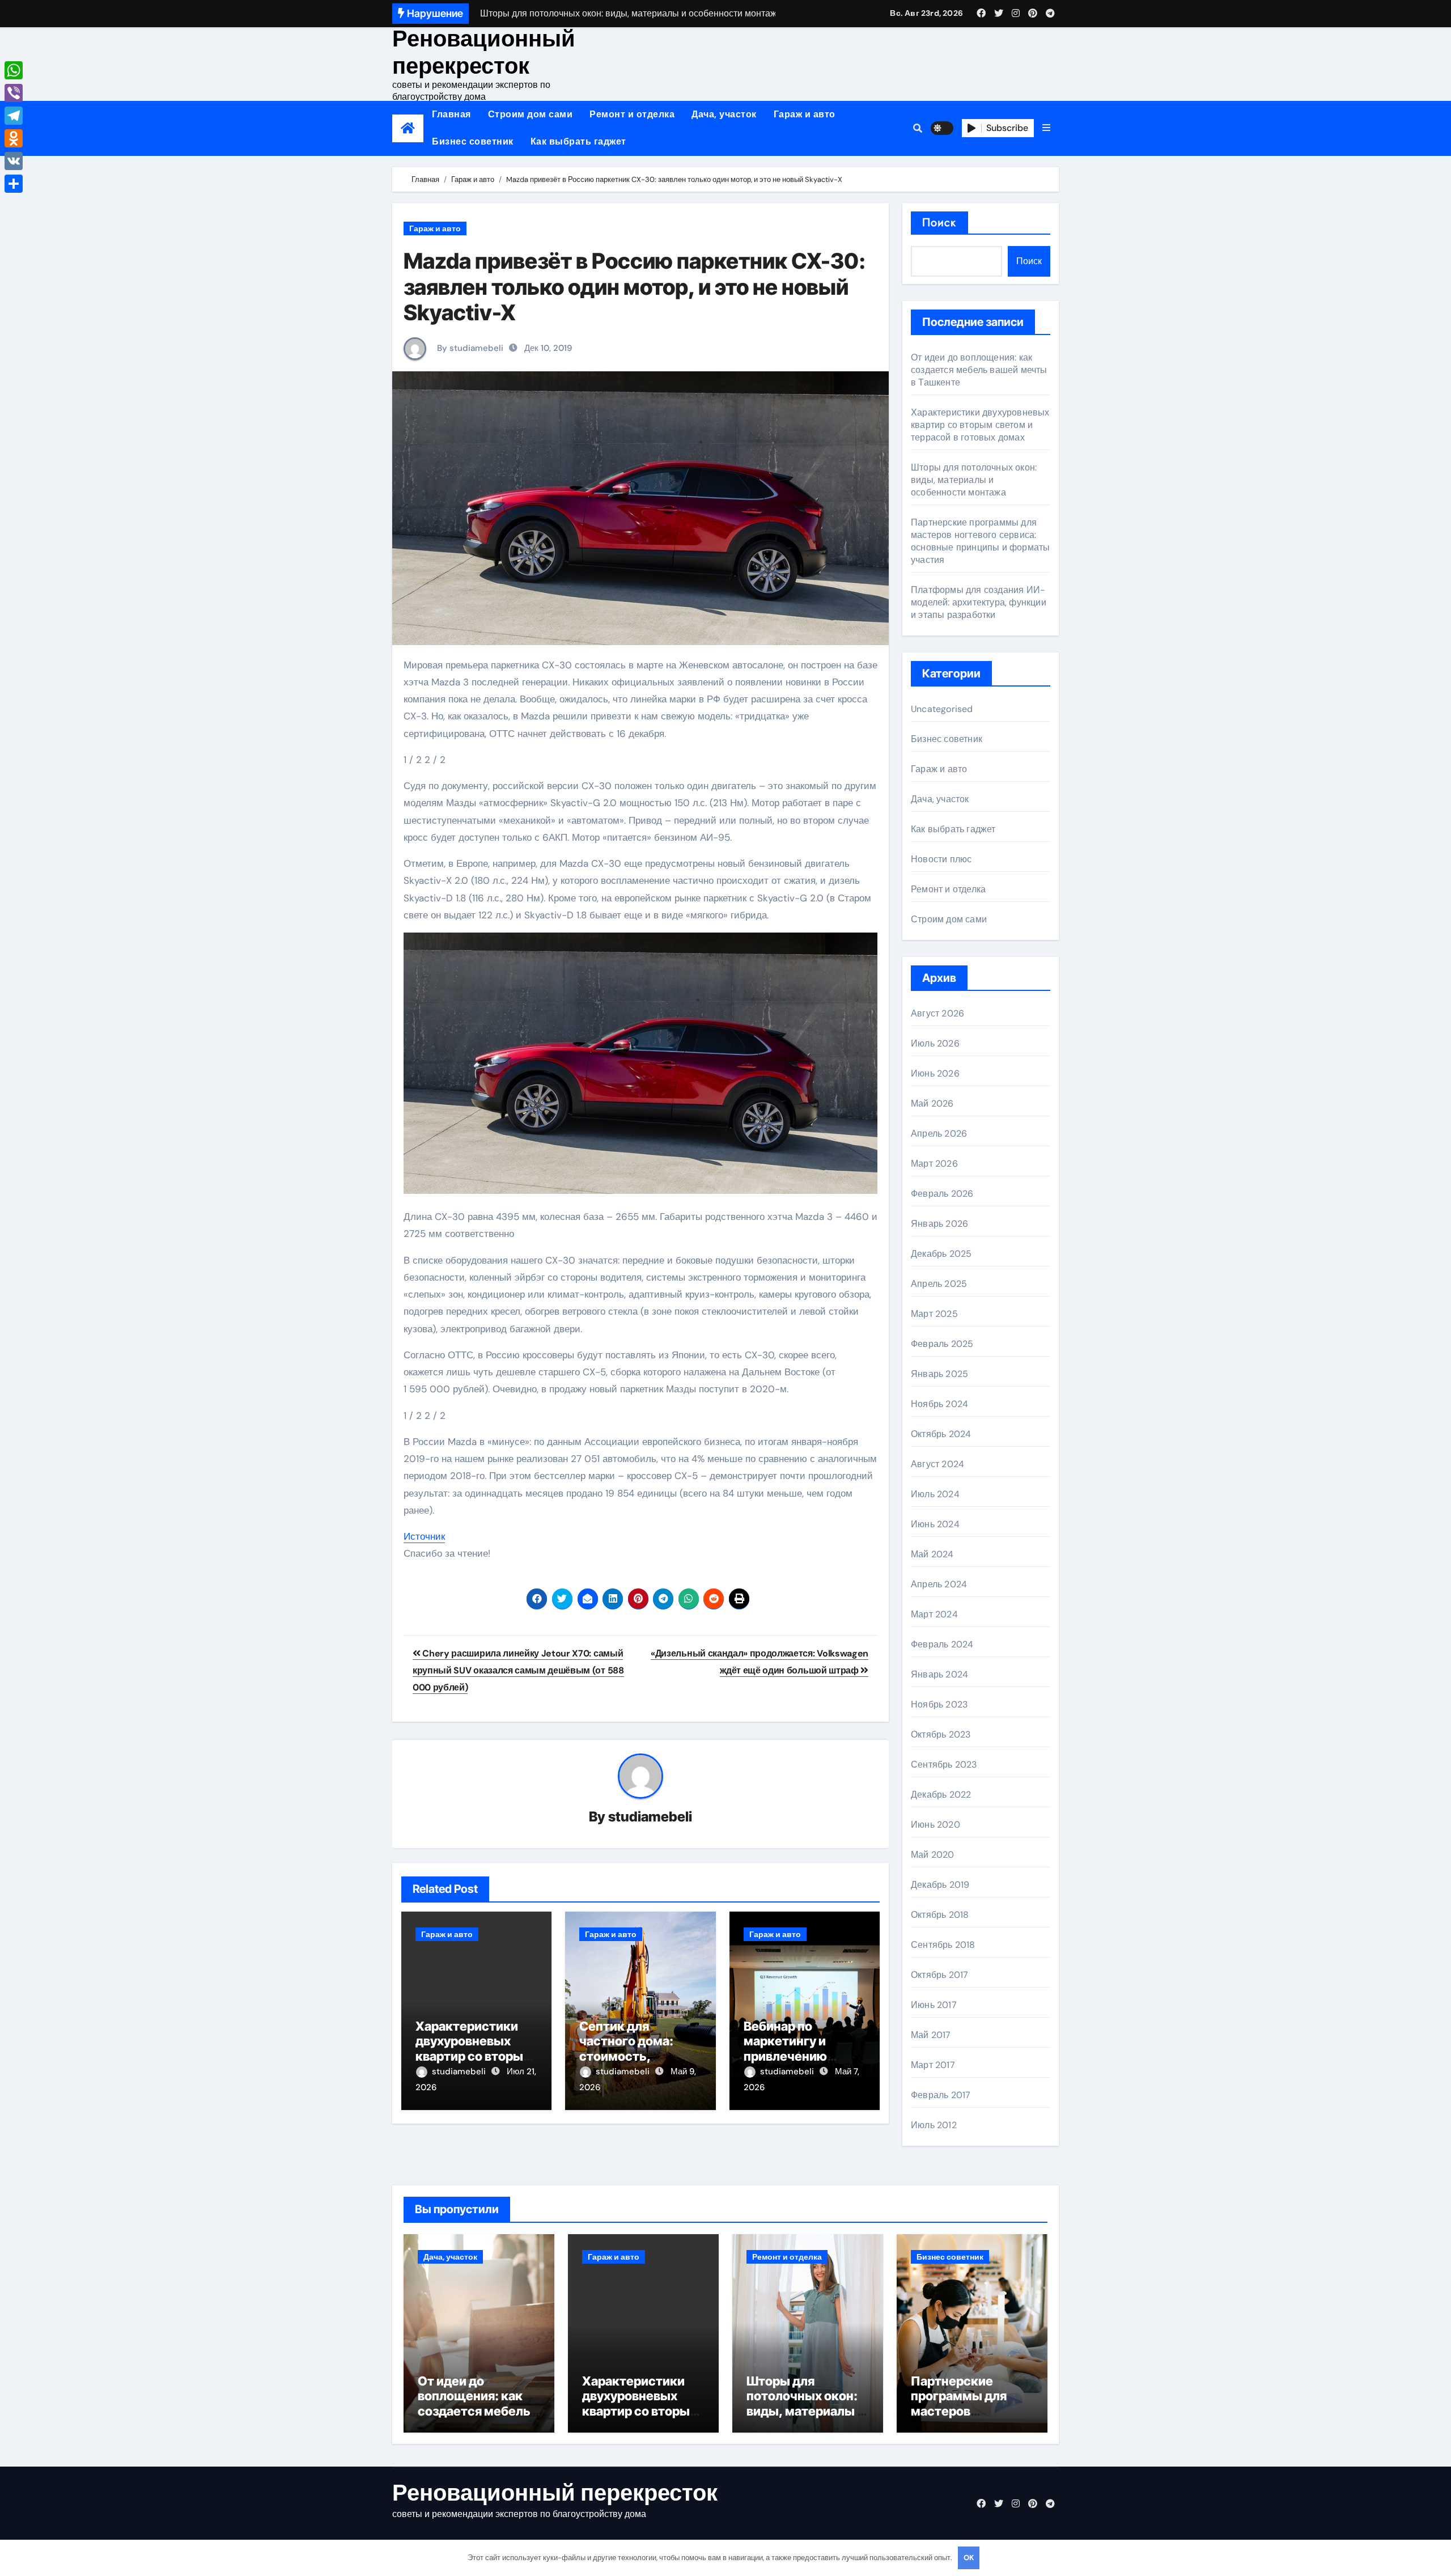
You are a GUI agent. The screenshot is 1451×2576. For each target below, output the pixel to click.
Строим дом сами (531, 114)
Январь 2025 (939, 1374)
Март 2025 (934, 1314)
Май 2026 (932, 1103)
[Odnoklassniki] (14, 138)
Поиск (939, 223)
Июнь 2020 (935, 1825)
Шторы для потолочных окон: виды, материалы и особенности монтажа (974, 480)
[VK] (14, 161)
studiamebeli (650, 1817)
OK (969, 2558)
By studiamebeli (469, 348)
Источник (424, 1536)
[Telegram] (14, 116)
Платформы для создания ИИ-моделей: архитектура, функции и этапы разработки (979, 602)
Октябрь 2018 (940, 1915)
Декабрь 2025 (941, 1254)
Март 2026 (934, 1164)
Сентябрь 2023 (944, 1764)
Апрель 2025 (939, 1284)
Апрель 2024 (939, 1584)
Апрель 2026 (939, 1134)
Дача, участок (724, 114)
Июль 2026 (935, 1043)
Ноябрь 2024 (939, 1404)
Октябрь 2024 (941, 1434)
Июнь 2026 (935, 1073)
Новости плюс (941, 859)
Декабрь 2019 (940, 1885)
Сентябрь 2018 (943, 1945)
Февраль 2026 (942, 1194)
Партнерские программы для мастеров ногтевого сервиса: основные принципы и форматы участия (980, 541)
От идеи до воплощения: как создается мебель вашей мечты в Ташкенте (979, 370)
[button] (1046, 128)
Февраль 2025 (942, 1344)
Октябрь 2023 (941, 1734)
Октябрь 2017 (939, 1975)
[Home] (408, 128)
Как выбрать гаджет (578, 141)
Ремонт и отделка (632, 114)
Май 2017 (931, 2035)
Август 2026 (937, 1013)
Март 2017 (933, 2065)
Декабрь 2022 (941, 1795)
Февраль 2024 (942, 1644)
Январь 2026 (939, 1224)
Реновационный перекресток (484, 52)
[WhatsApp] (14, 70)
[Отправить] (14, 184)
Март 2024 (934, 1614)
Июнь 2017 (934, 2005)
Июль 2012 (934, 2125)
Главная (451, 114)
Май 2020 (933, 1855)
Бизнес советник (473, 141)
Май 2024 (932, 1554)
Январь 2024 (939, 1674)
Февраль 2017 (941, 2095)
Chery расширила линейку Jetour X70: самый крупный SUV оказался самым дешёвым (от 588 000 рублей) (518, 1671)
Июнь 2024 (935, 1524)
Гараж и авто (805, 114)
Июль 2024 (935, 1494)
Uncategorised (942, 709)
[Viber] (14, 93)
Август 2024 (937, 1464)
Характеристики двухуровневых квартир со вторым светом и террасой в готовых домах (474, 2056)
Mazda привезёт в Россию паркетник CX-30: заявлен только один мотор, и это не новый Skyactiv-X (635, 287)
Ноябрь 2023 (939, 1704)
